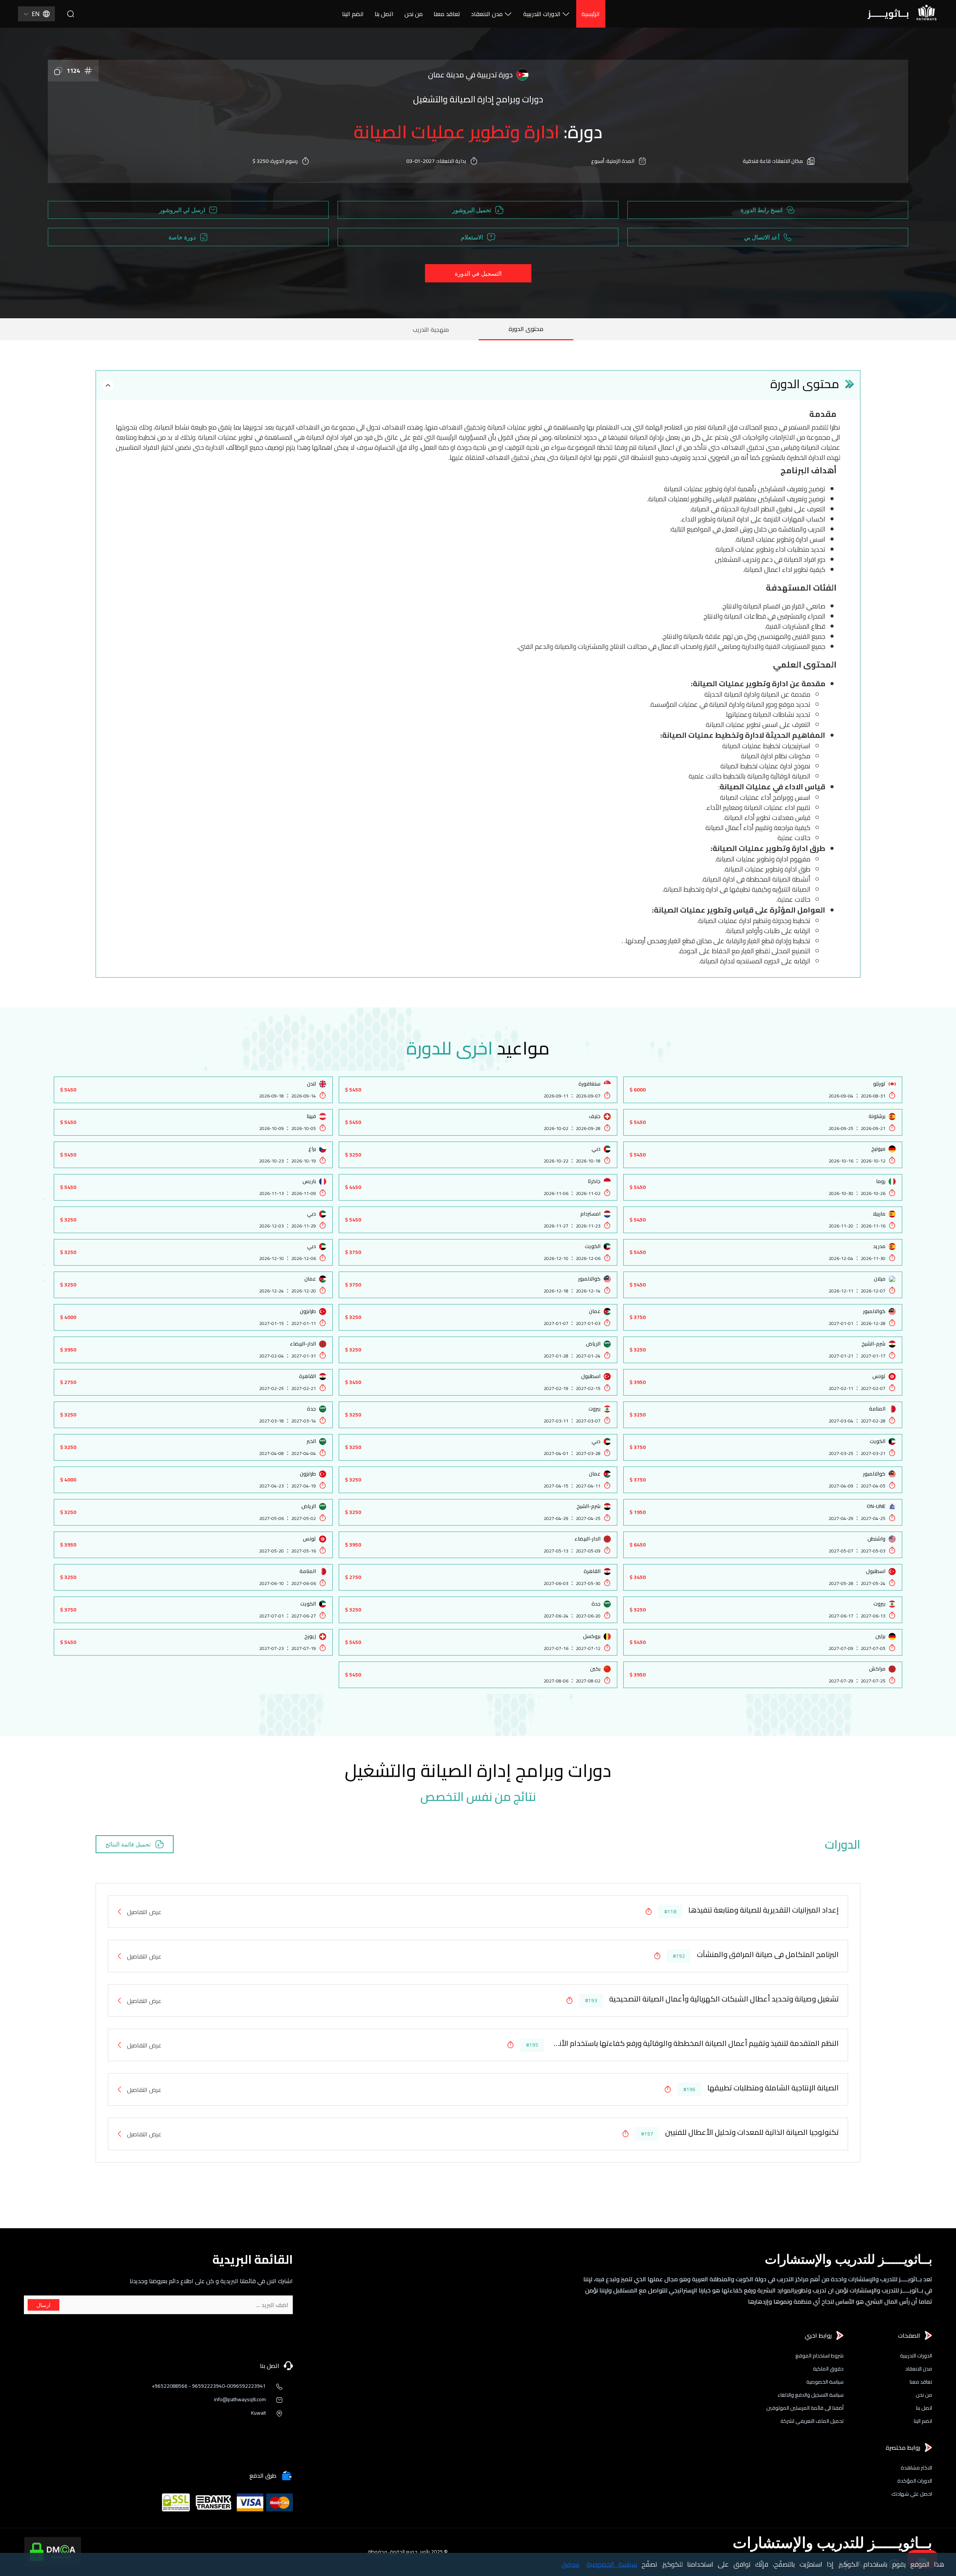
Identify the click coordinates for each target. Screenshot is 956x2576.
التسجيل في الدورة (478, 273)
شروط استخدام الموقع (820, 2356)
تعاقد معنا (447, 14)
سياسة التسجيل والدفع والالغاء (811, 2395)
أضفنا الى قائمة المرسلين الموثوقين (805, 2408)
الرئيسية (591, 14)
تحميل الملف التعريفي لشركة (812, 2421)
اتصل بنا (384, 14)
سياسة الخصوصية (825, 2382)
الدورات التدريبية (542, 14)
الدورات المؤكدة (915, 2481)
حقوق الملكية (828, 2369)
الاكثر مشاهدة (916, 2468)
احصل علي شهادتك (912, 2494)
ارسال (44, 2305)
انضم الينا (353, 14)
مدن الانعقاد (487, 14)
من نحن (414, 14)
